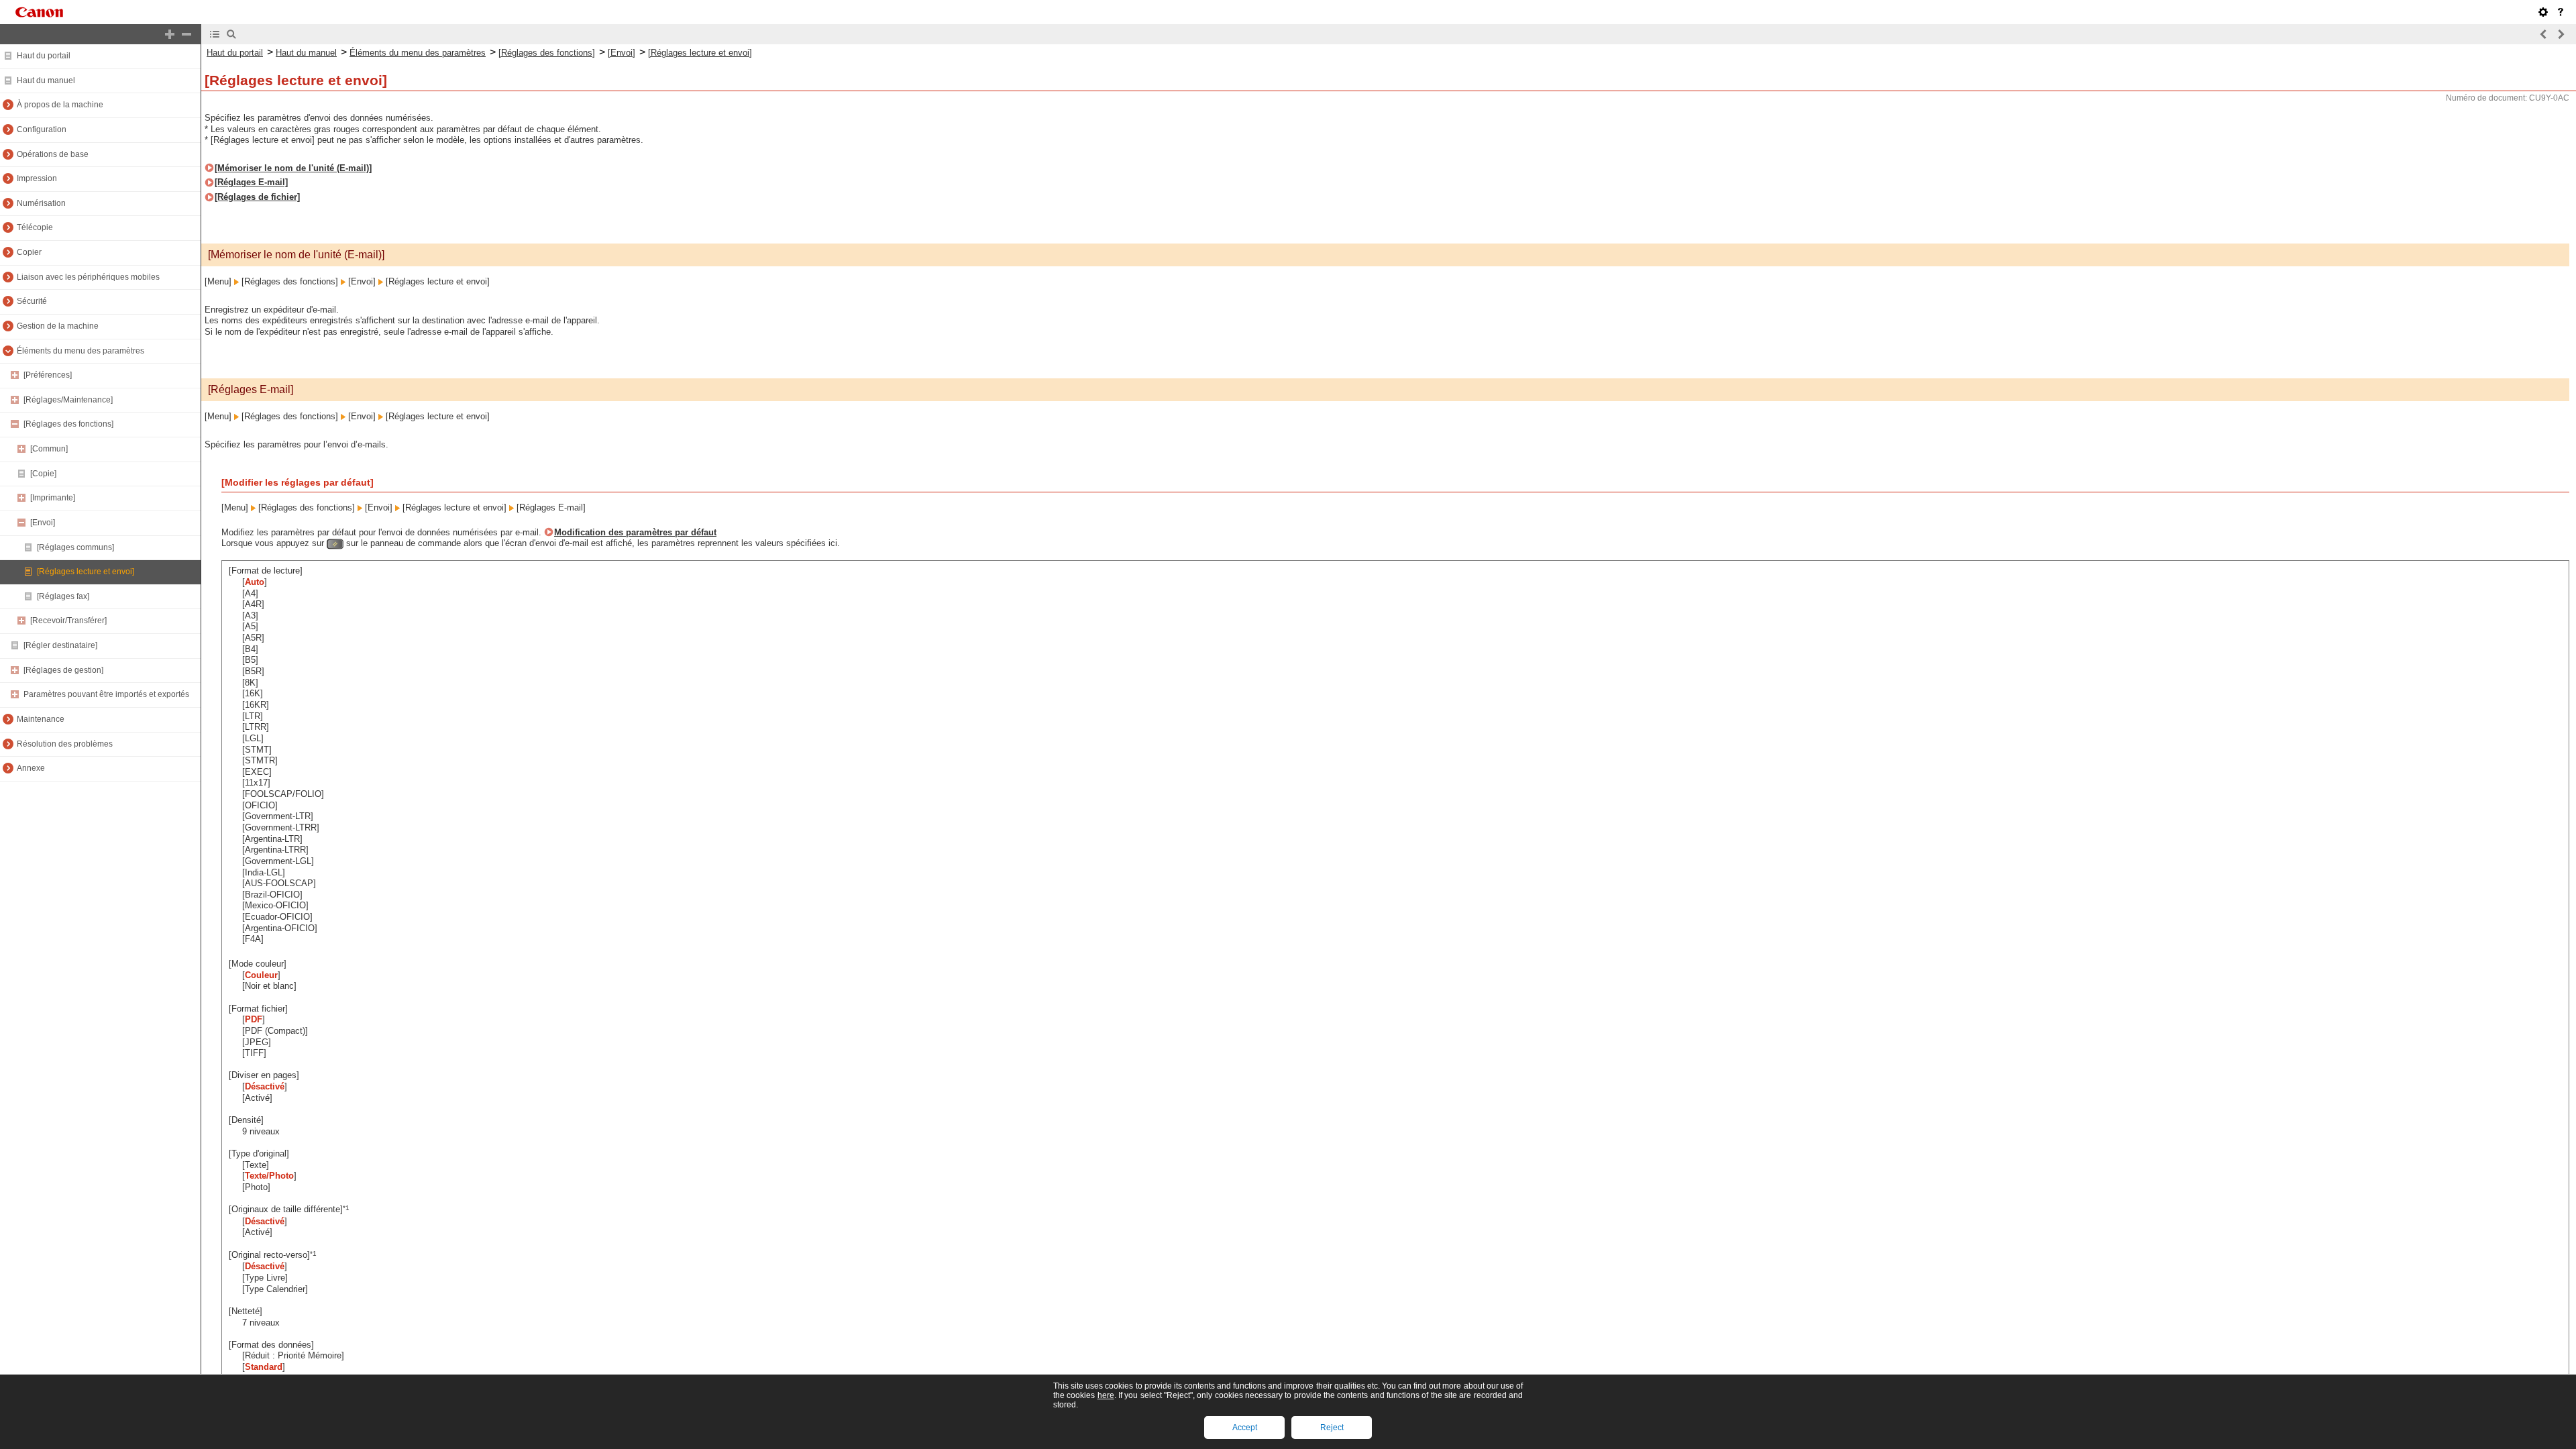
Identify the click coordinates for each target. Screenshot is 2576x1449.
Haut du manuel (46, 80)
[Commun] (49, 449)
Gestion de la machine (58, 326)
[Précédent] (2544, 34)
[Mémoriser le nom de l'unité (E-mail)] (293, 168)
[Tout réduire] (186, 34)
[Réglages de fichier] (257, 197)
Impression (37, 178)
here (1106, 1395)
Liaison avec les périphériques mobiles (88, 277)
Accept (1245, 1428)
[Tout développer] (170, 34)
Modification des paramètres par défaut (635, 532)
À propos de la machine (60, 105)
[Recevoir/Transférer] (68, 621)
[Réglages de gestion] (63, 670)
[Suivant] (2561, 34)
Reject (1332, 1428)
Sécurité (32, 301)
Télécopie (35, 227)
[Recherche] (231, 34)
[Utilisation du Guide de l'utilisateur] (2561, 12)
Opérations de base (53, 154)
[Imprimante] (53, 498)
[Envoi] (43, 523)
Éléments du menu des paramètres (80, 351)
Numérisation (41, 203)
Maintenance (41, 719)
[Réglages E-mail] (251, 182)
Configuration (42, 129)
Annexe (31, 768)
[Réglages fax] (63, 596)
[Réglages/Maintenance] (68, 400)
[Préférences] (48, 375)
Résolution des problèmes (65, 744)
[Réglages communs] (75, 547)
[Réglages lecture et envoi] (86, 572)
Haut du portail (44, 56)
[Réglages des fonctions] (68, 424)
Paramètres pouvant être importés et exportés (106, 694)
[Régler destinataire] (60, 645)
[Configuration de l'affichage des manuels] (2543, 12)
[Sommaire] (215, 34)
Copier (29, 252)
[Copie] (43, 474)
